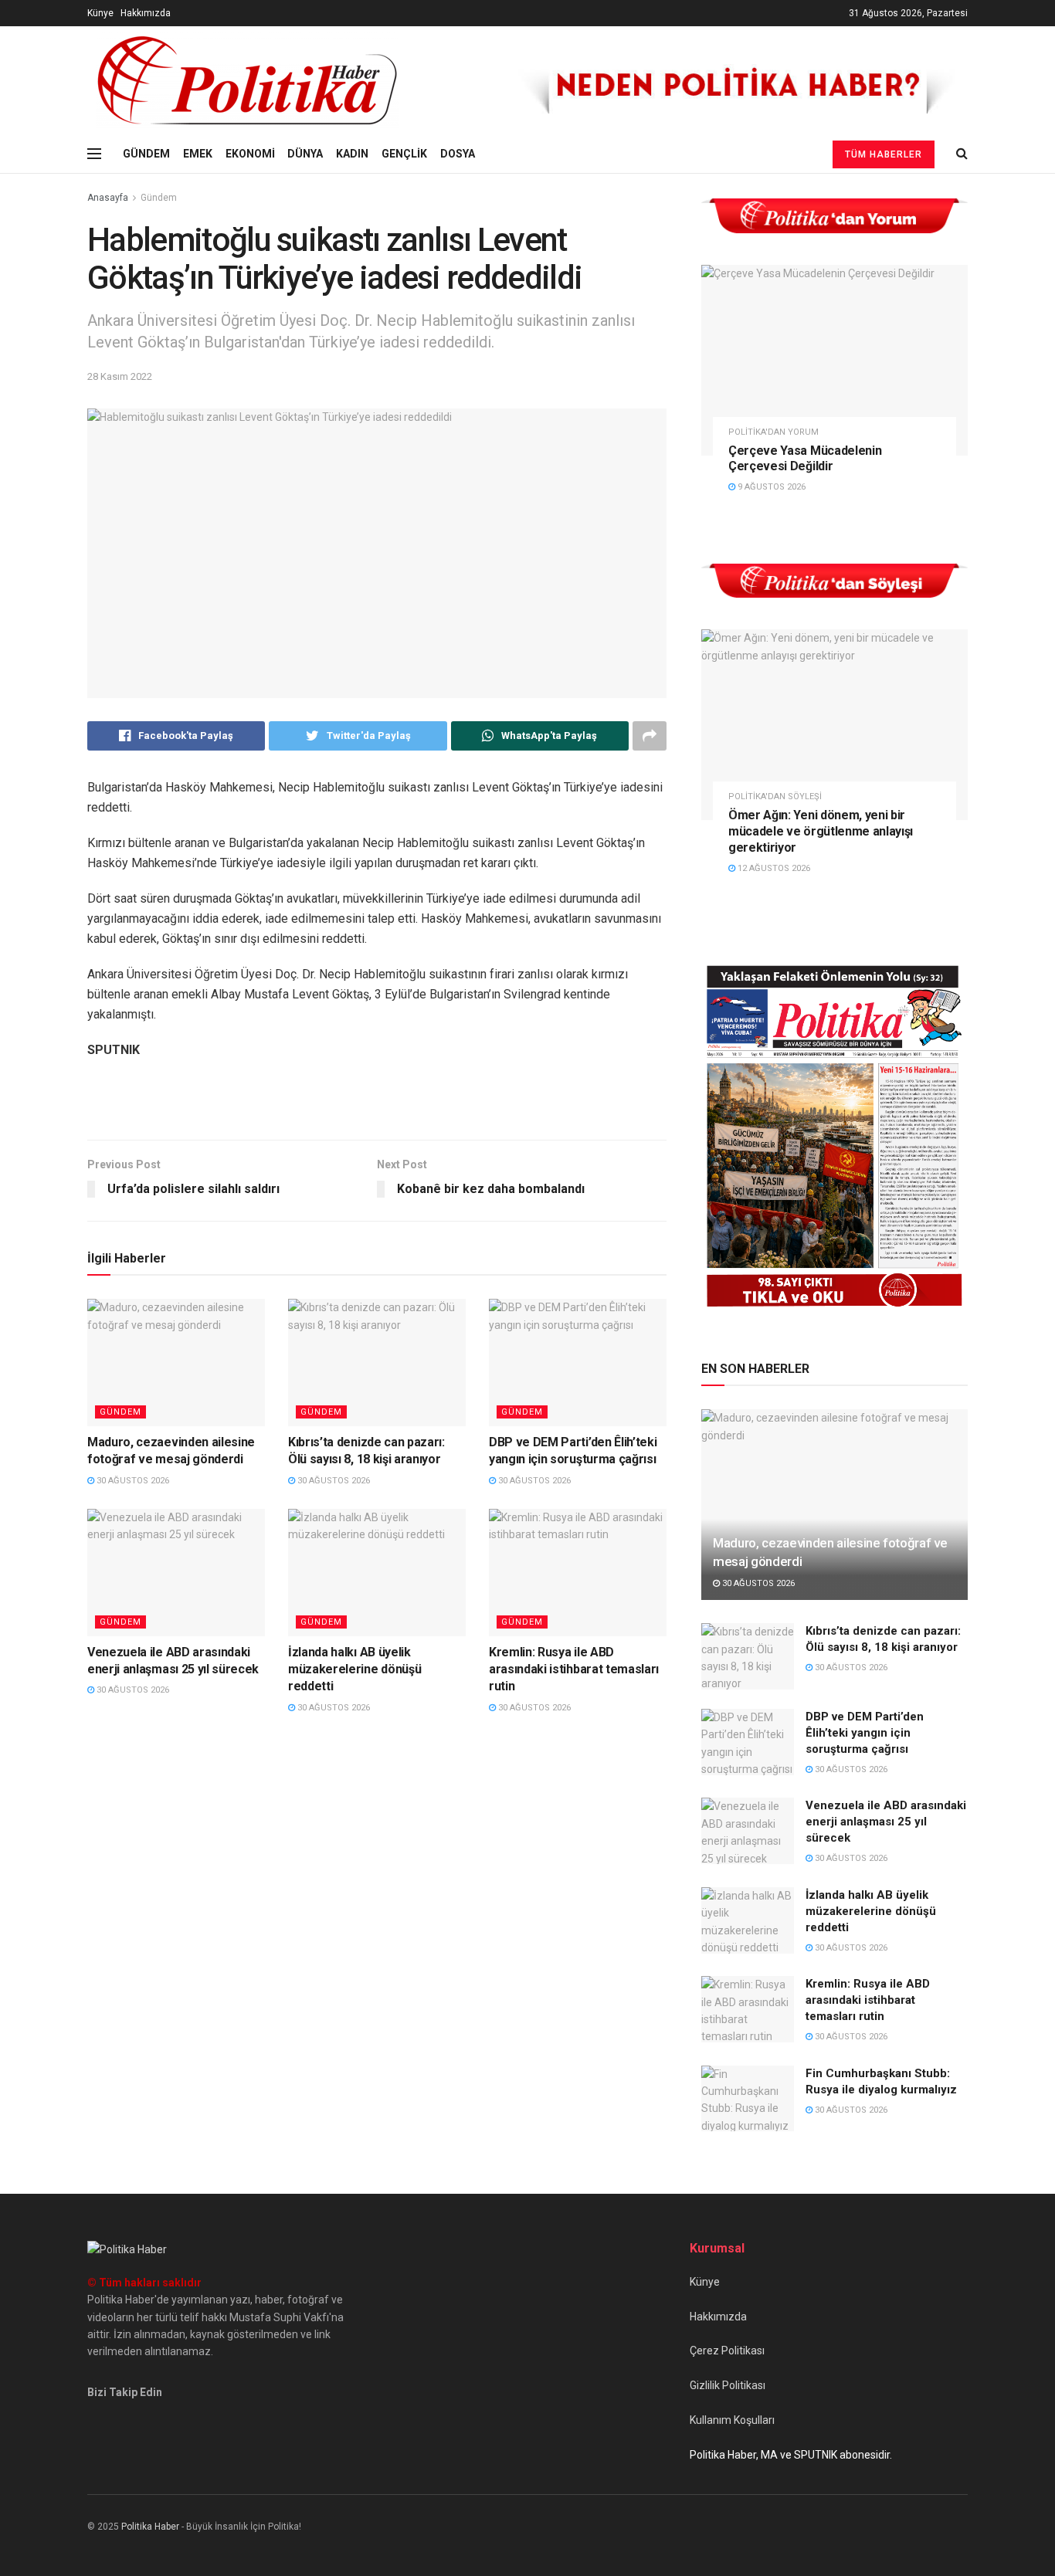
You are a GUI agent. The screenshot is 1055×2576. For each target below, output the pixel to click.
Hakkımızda (146, 13)
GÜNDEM (146, 154)
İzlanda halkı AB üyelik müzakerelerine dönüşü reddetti (354, 1669)
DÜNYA (305, 154)
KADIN (352, 154)
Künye (100, 13)
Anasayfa (108, 198)
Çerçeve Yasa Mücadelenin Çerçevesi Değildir (805, 459)
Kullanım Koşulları (732, 2420)
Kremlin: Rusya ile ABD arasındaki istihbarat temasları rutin (574, 1669)
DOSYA (458, 154)
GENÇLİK (404, 154)
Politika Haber (150, 2527)
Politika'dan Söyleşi (775, 797)
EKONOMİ (250, 154)
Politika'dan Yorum (773, 432)
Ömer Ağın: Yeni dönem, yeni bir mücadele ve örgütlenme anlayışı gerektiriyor (821, 831)
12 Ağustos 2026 (773, 868)
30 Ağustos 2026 (132, 1481)
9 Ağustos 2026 (770, 487)
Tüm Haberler (884, 154)
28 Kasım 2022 (120, 376)
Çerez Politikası (727, 2351)
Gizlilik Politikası (728, 2385)
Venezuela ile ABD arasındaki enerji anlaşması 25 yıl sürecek (886, 1822)
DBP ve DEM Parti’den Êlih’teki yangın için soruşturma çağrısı (865, 1733)
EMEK (198, 154)
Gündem (159, 198)
